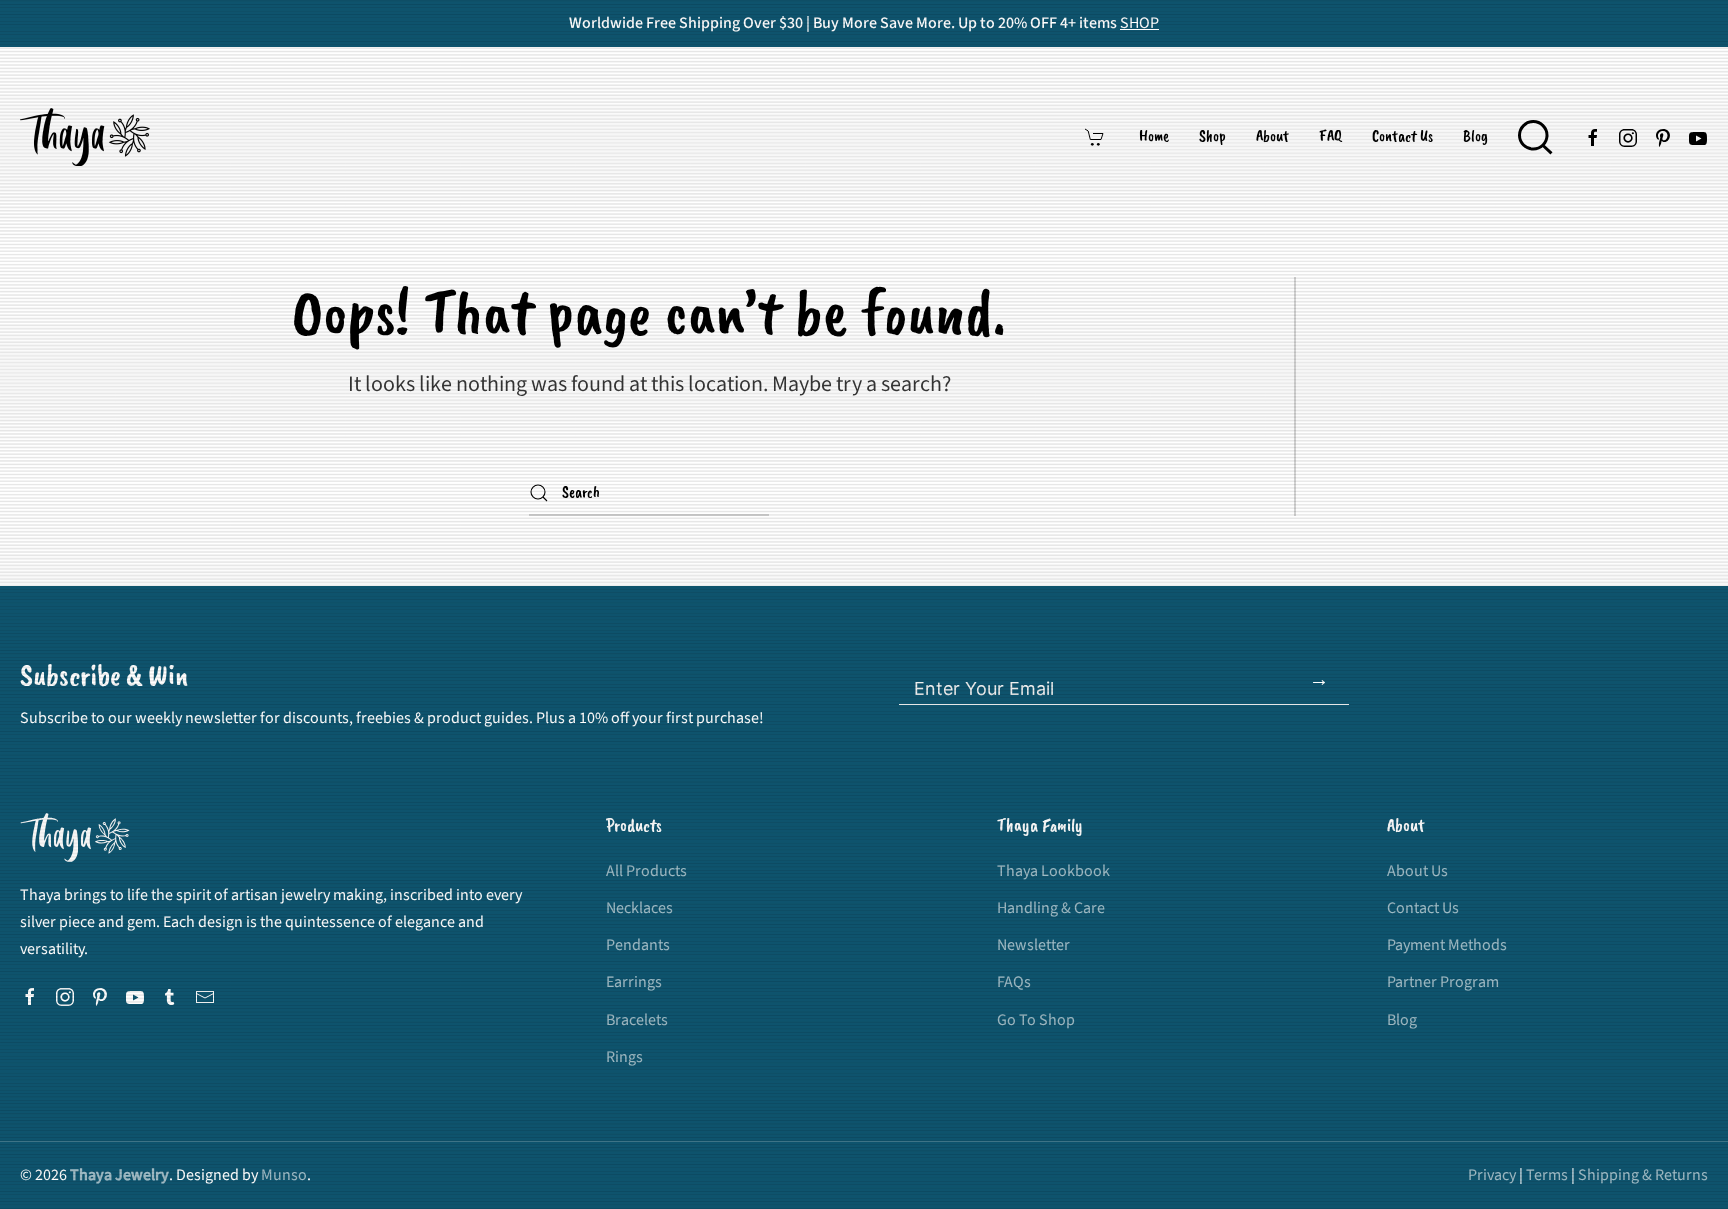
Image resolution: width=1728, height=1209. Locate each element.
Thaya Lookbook (1053, 871)
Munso (284, 1175)
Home (1154, 137)
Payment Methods (1447, 945)
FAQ (1330, 137)
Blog (1475, 137)
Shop (1212, 137)
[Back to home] (88, 137)
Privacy (1492, 1175)
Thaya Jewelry (119, 1175)
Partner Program (1443, 982)
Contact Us (1402, 137)
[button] (1535, 137)
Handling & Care (1051, 908)
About (1272, 137)
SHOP (1139, 23)
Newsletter (1033, 945)
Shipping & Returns (1643, 1175)
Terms (1547, 1175)
